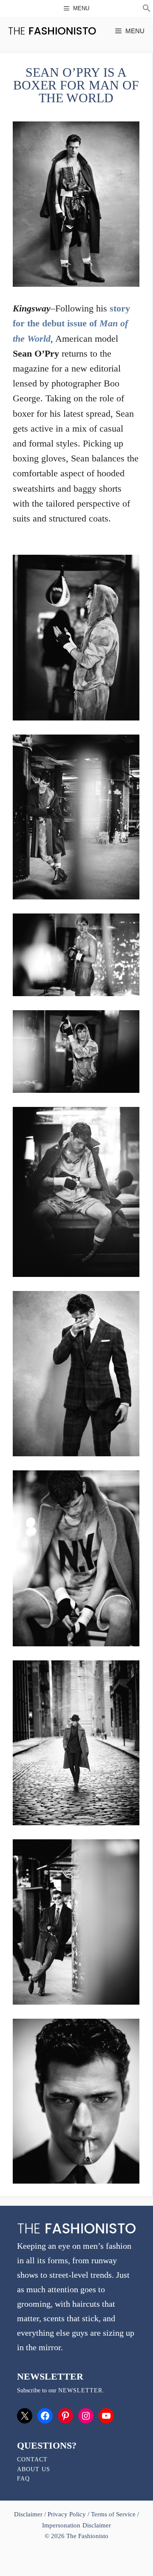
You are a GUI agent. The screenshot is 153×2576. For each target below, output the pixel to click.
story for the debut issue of (71, 323)
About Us (34, 2469)
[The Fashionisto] (52, 31)
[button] (147, 9)
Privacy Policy (67, 2514)
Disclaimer (29, 2514)
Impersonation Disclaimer (76, 2525)
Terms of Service (113, 2514)
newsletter (80, 2390)
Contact (32, 2459)
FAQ (23, 2479)
